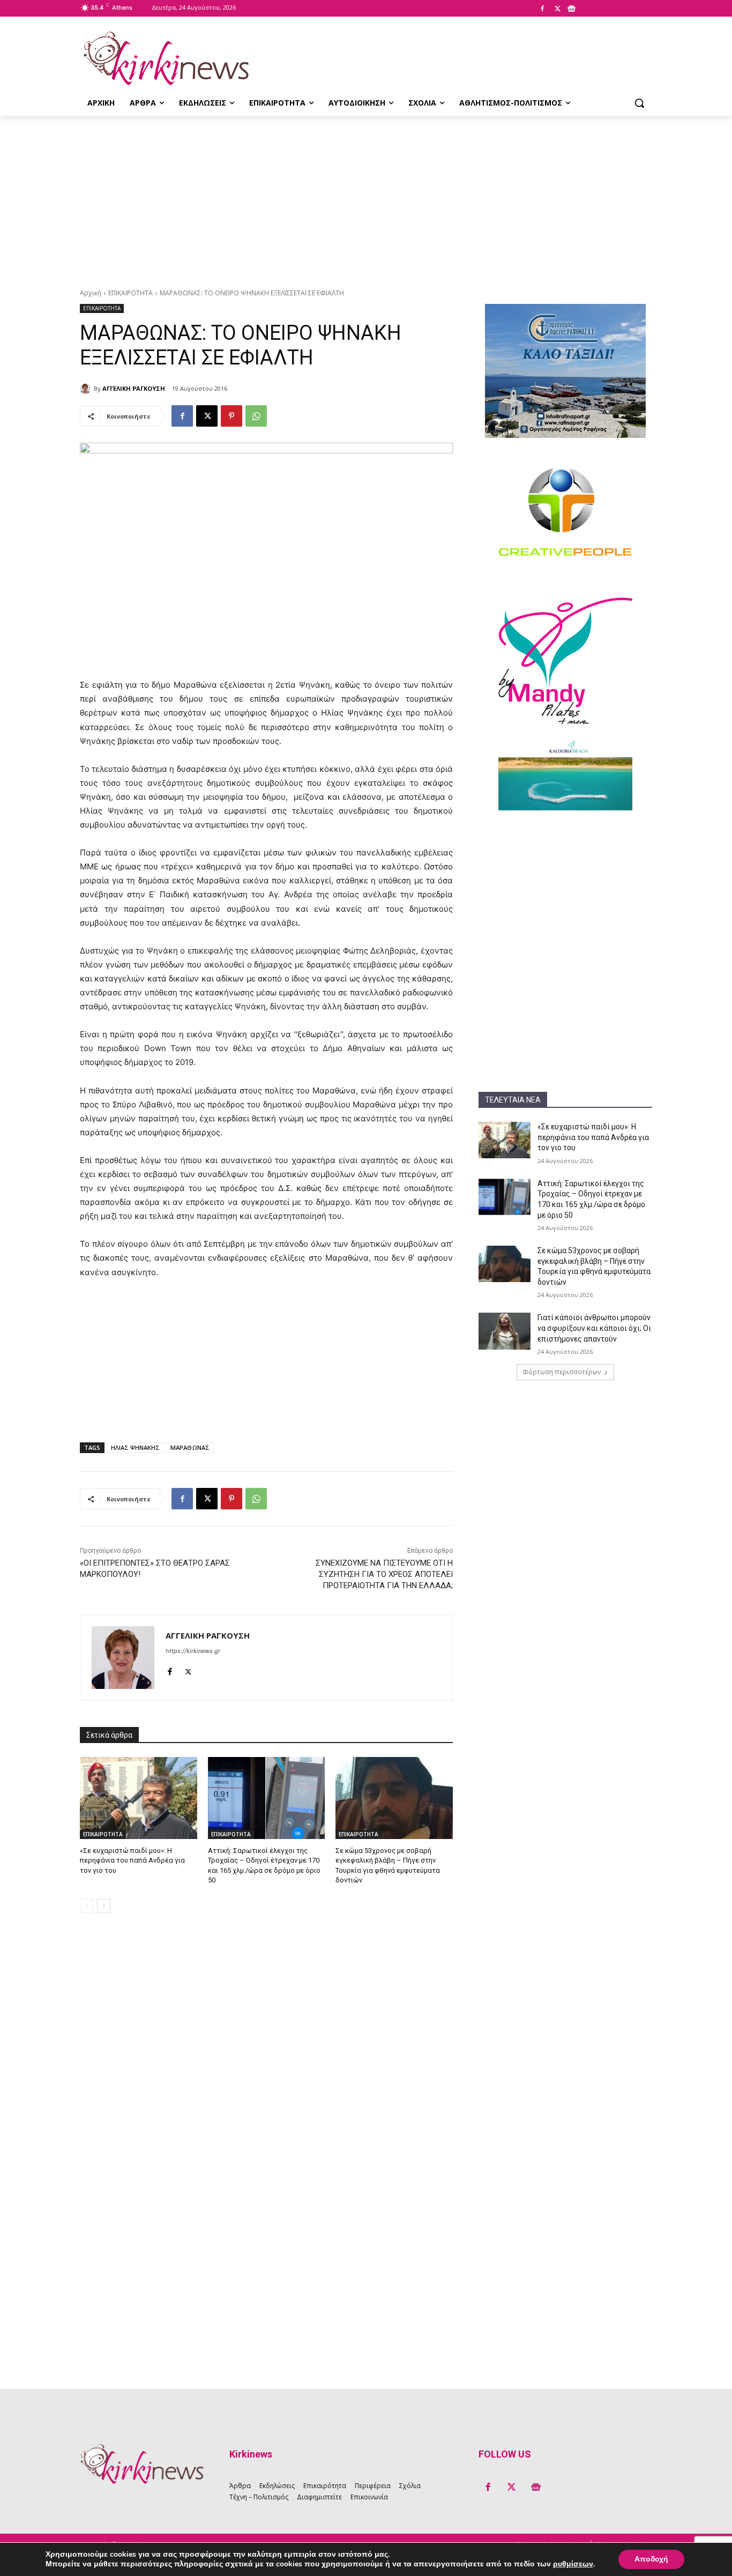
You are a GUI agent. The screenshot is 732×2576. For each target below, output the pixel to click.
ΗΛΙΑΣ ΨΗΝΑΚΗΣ (135, 1447)
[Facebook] (542, 9)
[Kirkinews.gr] (166, 58)
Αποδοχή (651, 2559)
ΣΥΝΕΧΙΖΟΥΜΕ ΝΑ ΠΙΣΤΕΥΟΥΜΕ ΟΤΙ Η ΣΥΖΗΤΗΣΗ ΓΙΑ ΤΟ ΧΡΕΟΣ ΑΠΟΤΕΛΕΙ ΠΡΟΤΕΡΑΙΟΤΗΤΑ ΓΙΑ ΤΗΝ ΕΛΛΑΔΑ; (384, 1574)
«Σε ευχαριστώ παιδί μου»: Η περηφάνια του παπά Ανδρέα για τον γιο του (593, 1137)
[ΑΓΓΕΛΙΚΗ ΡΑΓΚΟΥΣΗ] (87, 389)
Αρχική (91, 293)
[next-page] (104, 1906)
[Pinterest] (231, 416)
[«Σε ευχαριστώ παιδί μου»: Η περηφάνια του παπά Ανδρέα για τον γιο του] (505, 1140)
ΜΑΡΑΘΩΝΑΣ (190, 1447)
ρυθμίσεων (573, 2564)
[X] (557, 9)
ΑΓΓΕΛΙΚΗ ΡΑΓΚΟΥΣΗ (134, 388)
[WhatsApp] (256, 416)
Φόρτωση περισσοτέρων (562, 1372)
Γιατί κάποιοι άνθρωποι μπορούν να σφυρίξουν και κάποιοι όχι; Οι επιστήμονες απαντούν (594, 1328)
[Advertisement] (366, 196)
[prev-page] (87, 1906)
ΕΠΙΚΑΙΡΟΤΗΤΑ (130, 293)
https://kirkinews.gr (193, 1651)
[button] (639, 103)
